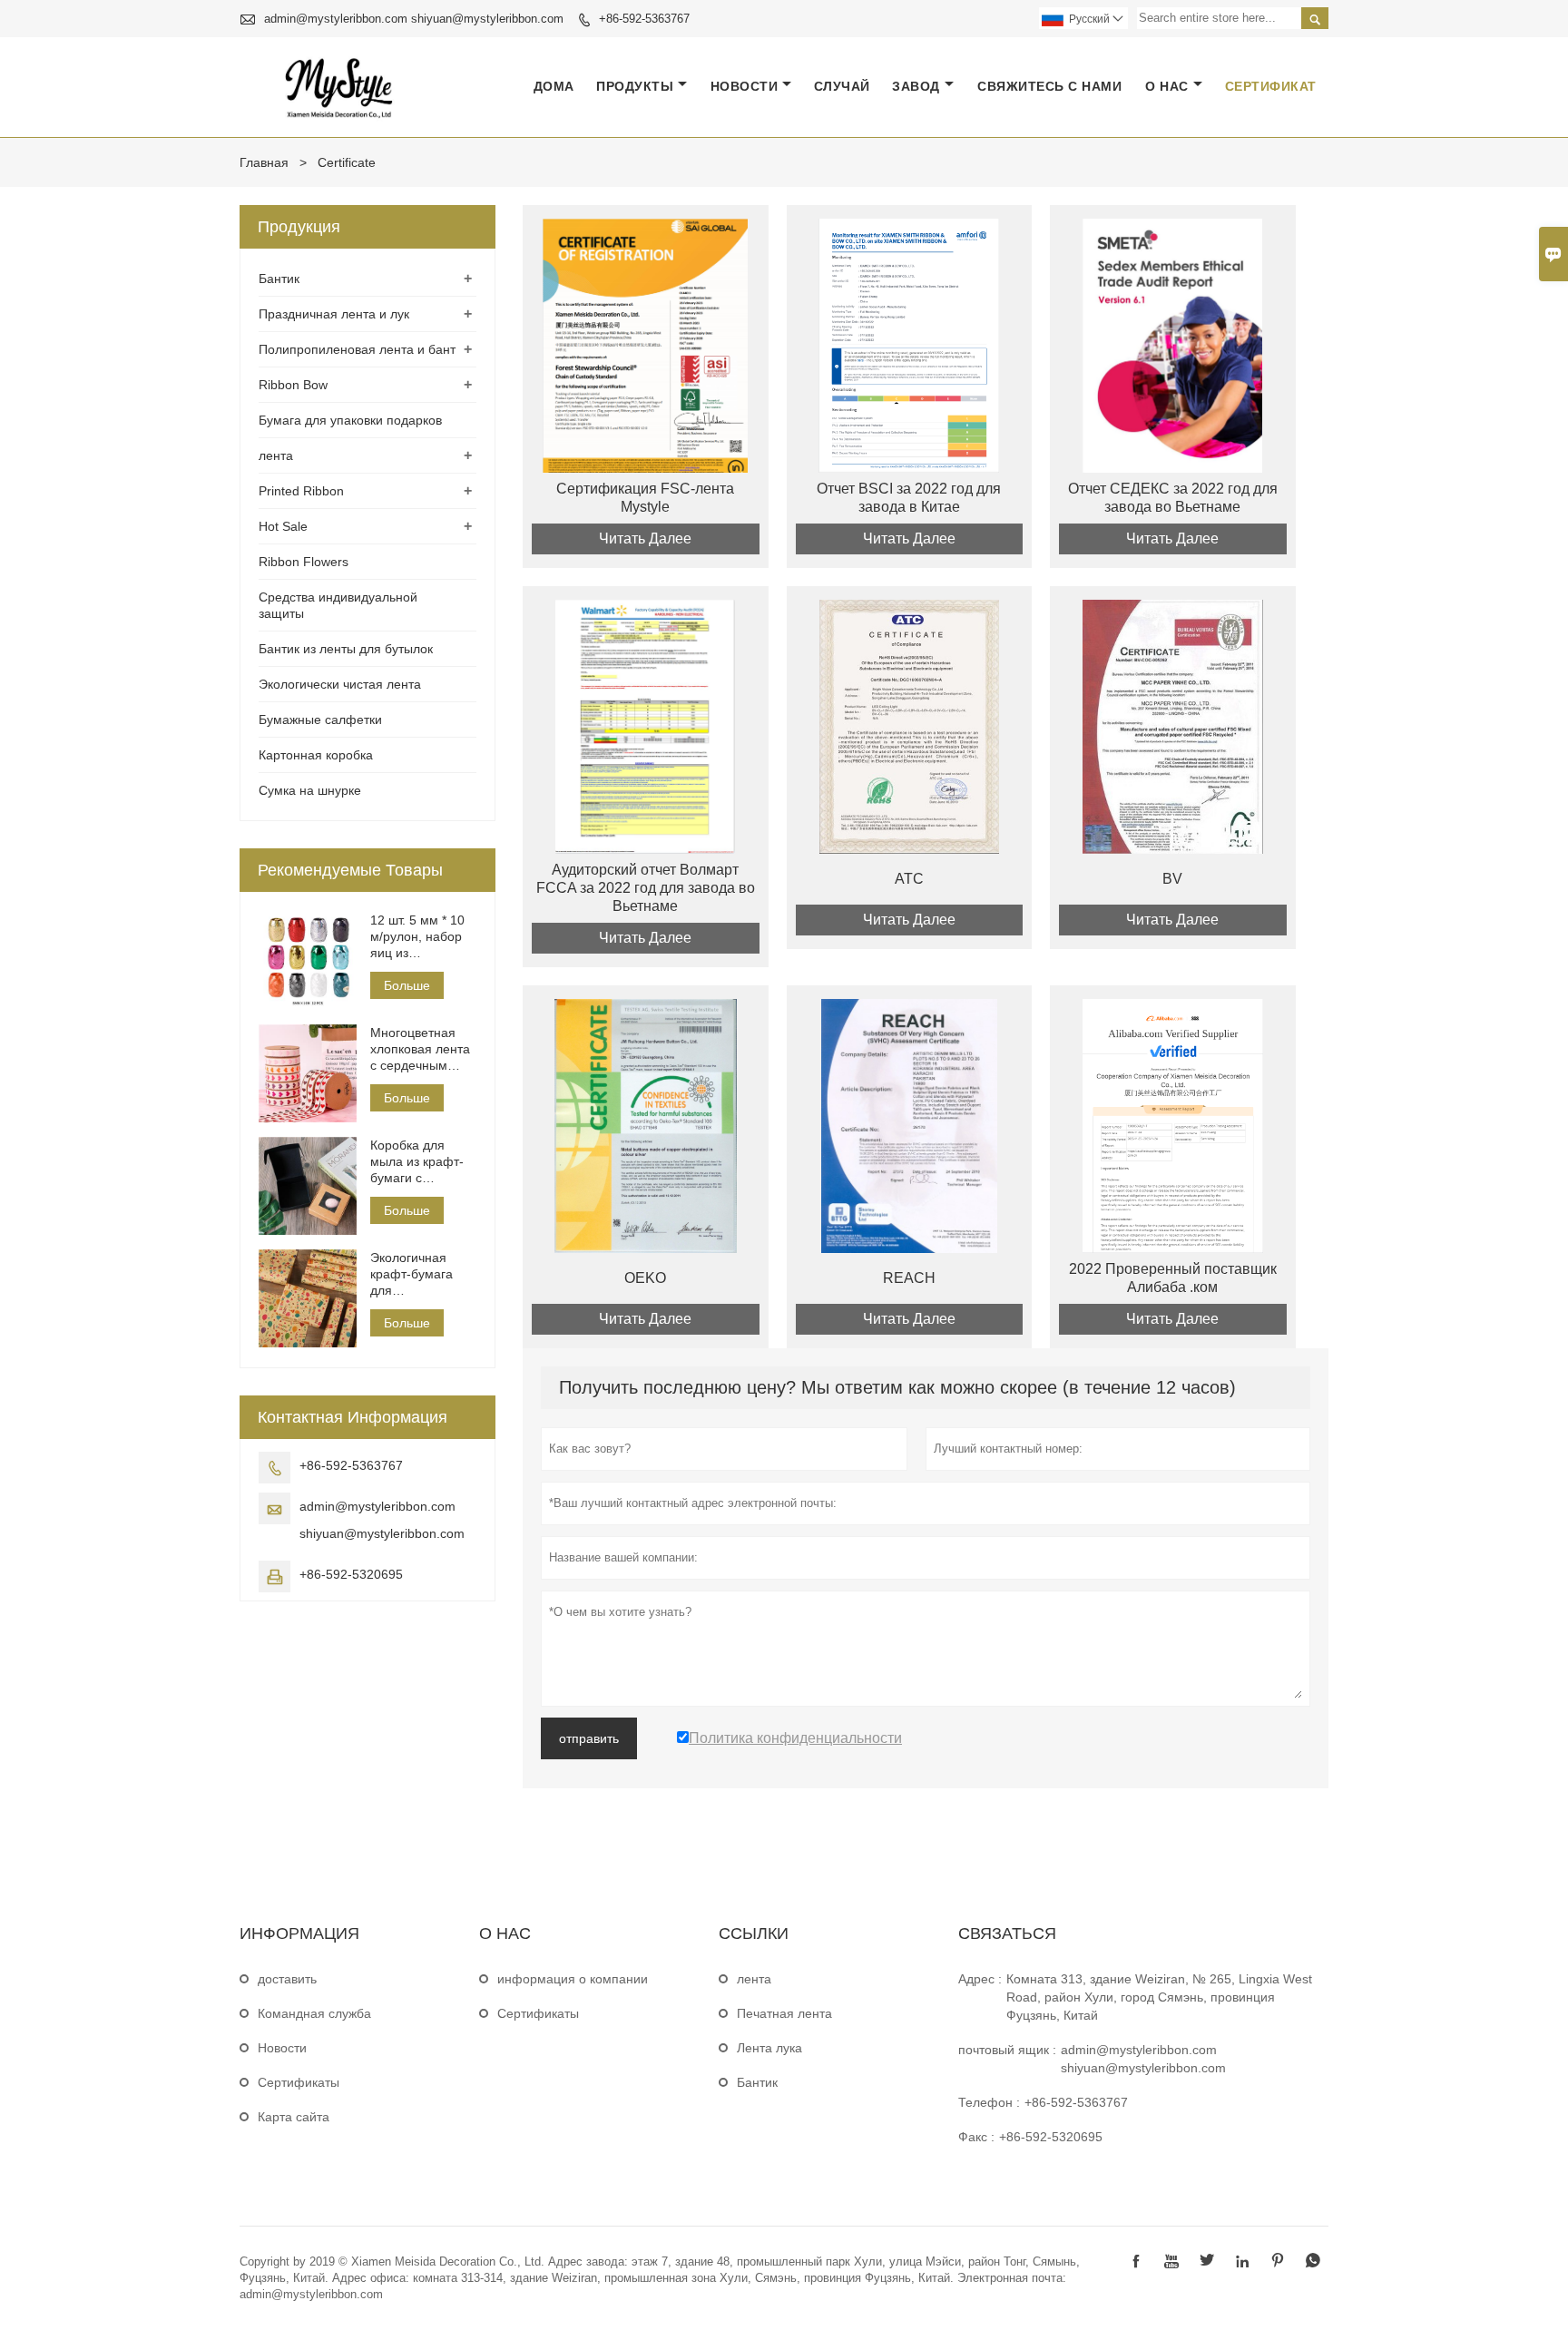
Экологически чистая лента (340, 684)
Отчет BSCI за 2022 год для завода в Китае (909, 498)
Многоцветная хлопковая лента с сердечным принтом (420, 1049)
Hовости (282, 2048)
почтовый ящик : (1007, 2050)
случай (842, 86)
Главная (264, 162)
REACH (909, 1278)
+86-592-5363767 (644, 19)
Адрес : (980, 1979)
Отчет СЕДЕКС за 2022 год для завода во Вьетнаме (1173, 498)
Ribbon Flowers (304, 562)
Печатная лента (784, 2013)
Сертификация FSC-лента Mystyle (645, 498)
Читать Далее (645, 538)
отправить (589, 1738)
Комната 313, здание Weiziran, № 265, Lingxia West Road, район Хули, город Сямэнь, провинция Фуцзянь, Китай (1159, 1997)
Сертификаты (299, 2082)
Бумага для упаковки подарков (350, 420)
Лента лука (769, 2048)
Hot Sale (283, 526)
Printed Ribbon (301, 491)
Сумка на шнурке (310, 790)
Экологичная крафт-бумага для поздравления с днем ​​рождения (417, 1274)
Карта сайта (294, 2117)
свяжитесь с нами (1049, 86)
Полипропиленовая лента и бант (357, 349)
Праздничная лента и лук (334, 314)
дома (554, 86)
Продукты (635, 86)
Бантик (279, 279)
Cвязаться (1007, 1934)
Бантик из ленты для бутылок (346, 649)
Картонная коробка (316, 755)
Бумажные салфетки (320, 720)
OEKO (645, 1278)
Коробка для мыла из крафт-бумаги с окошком (417, 1162)
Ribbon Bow (293, 385)
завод (916, 86)
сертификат (1271, 86)
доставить (287, 1979)
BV (1172, 879)
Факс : (976, 2137)
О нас (1167, 86)
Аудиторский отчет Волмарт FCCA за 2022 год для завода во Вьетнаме (646, 888)
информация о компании (573, 1979)
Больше (407, 985)
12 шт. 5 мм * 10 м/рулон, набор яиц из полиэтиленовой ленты (419, 937)
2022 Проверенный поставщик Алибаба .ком (1173, 1278)
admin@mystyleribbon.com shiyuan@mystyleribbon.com (414, 19)
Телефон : (989, 2102)
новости (745, 86)
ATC (909, 879)
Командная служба (314, 2013)
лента (276, 455)
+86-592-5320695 (351, 1574)
